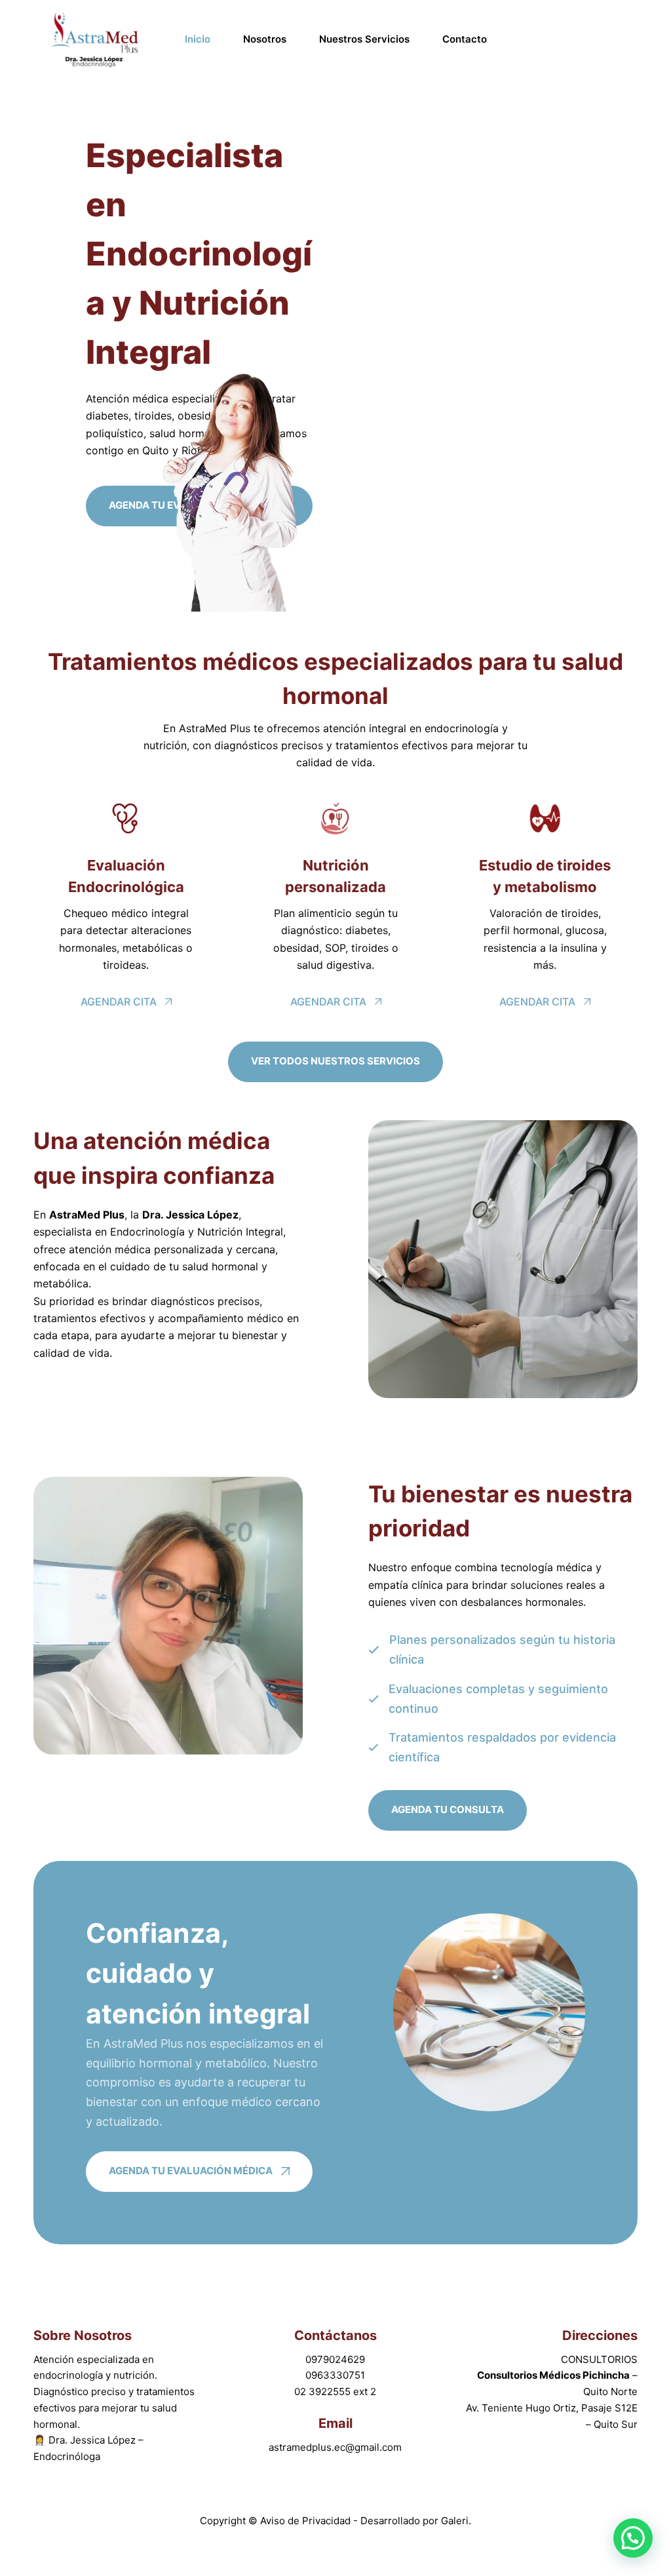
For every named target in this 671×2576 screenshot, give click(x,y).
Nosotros (265, 39)
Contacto (465, 39)
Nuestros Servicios (364, 39)
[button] (633, 2538)
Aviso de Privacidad (307, 2521)
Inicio (198, 39)
